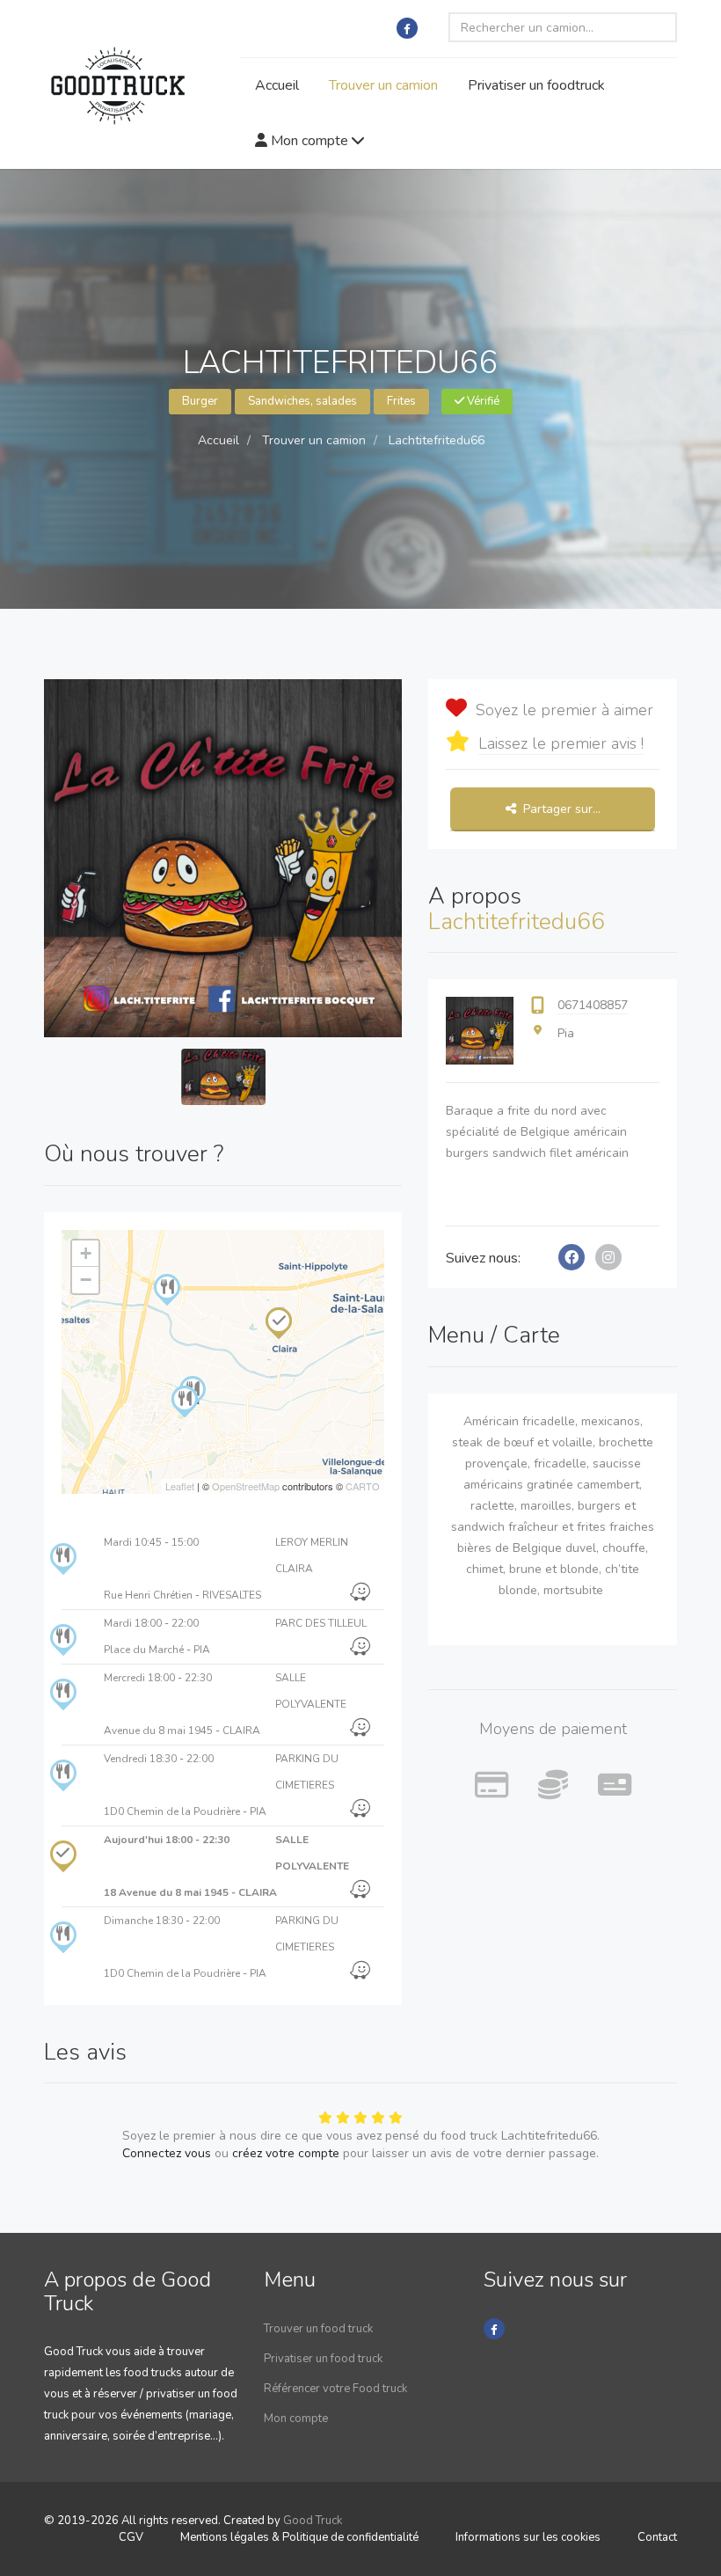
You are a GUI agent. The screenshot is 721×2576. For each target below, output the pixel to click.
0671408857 (593, 1005)
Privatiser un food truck (323, 2359)
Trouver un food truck (318, 2329)
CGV (131, 2537)
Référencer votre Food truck (335, 2389)
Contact (657, 2537)
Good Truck (313, 2521)
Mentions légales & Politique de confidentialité (299, 2537)
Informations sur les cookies (528, 2537)
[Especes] (553, 1786)
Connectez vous (167, 2153)
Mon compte (310, 141)
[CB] (492, 1786)
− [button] (86, 1280)
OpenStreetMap (246, 1486)
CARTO (363, 1486)
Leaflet (180, 1486)
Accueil (277, 85)
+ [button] (86, 1253)
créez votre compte (286, 2153)
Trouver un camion (383, 85)
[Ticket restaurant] (615, 1786)
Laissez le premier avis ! (561, 743)
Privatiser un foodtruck (536, 85)
